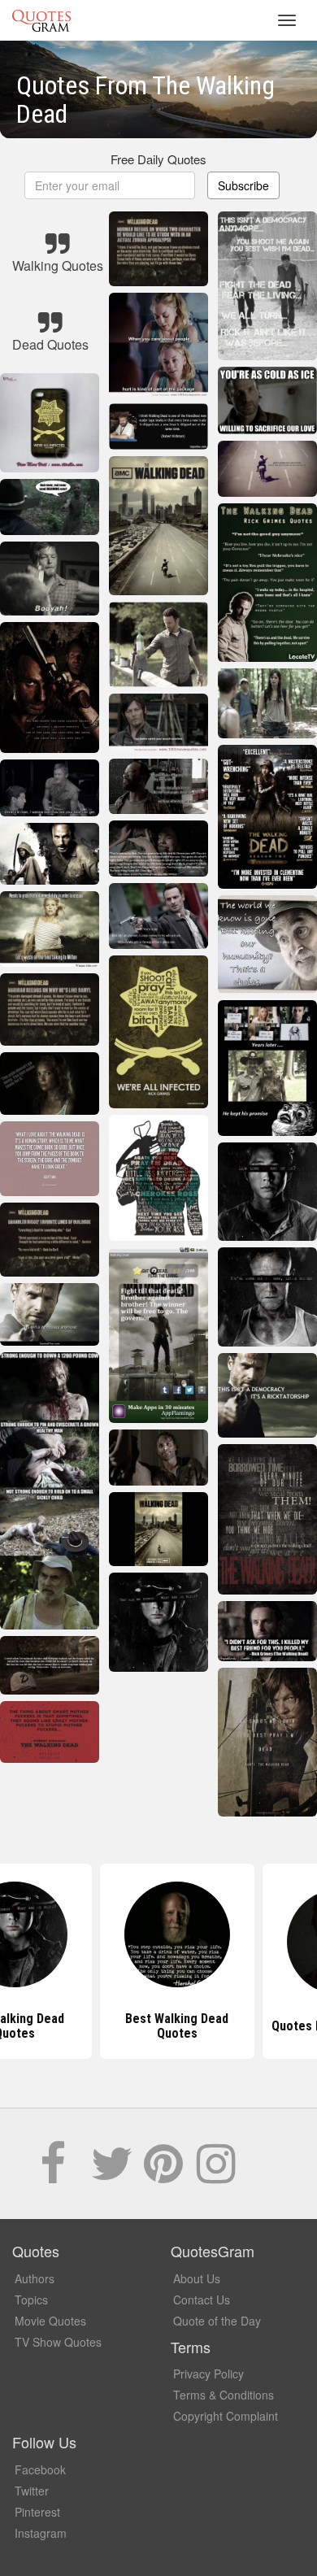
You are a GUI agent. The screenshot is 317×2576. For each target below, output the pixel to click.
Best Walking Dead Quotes (159, 2026)
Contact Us (202, 2300)
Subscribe (243, 185)
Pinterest (37, 2512)
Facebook (40, 2469)
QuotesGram (41, 20)
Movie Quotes (50, 2321)
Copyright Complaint (226, 2416)
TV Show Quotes (58, 2342)
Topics (31, 2300)
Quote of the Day (217, 2321)
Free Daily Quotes (158, 159)
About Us (197, 2278)
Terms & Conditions (224, 2395)
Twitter (32, 2491)
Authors (35, 2278)
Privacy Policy (208, 2374)
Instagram (41, 2533)
